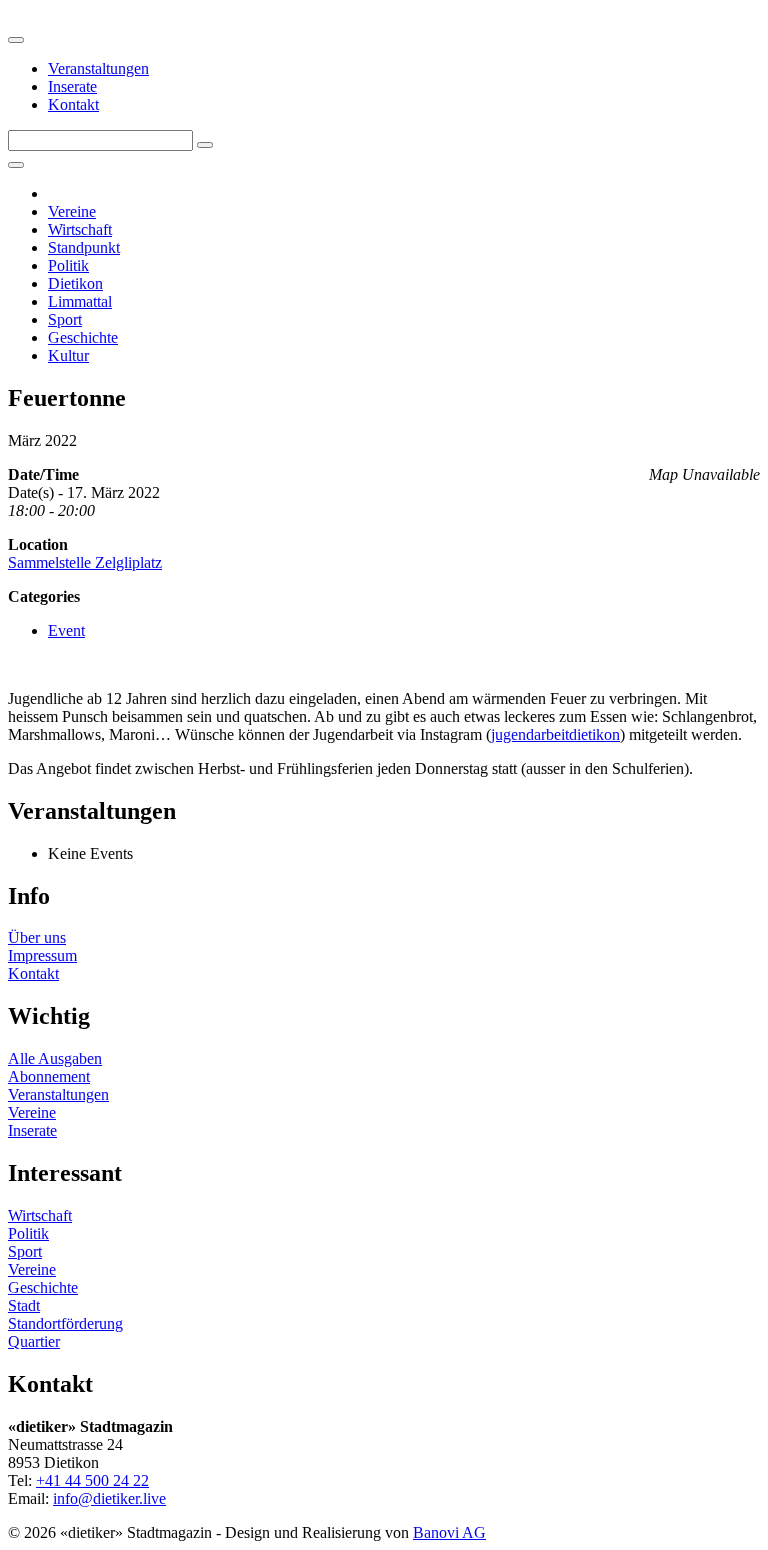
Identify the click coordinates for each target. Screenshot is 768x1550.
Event (66, 630)
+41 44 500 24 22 (92, 1480)
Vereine (72, 211)
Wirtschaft (80, 229)
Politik (68, 265)
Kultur (68, 355)
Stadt (24, 1305)
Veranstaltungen (98, 68)
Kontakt (73, 104)
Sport (65, 319)
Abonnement (49, 1076)
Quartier (34, 1341)
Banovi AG (449, 1532)
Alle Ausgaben (55, 1058)
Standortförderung (65, 1323)
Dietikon (75, 283)
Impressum (42, 955)
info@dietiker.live (109, 1498)
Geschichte (83, 337)
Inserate (72, 86)
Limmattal (80, 301)
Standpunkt (84, 247)
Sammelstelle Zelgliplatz (85, 562)
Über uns (37, 937)
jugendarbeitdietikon (555, 734)
